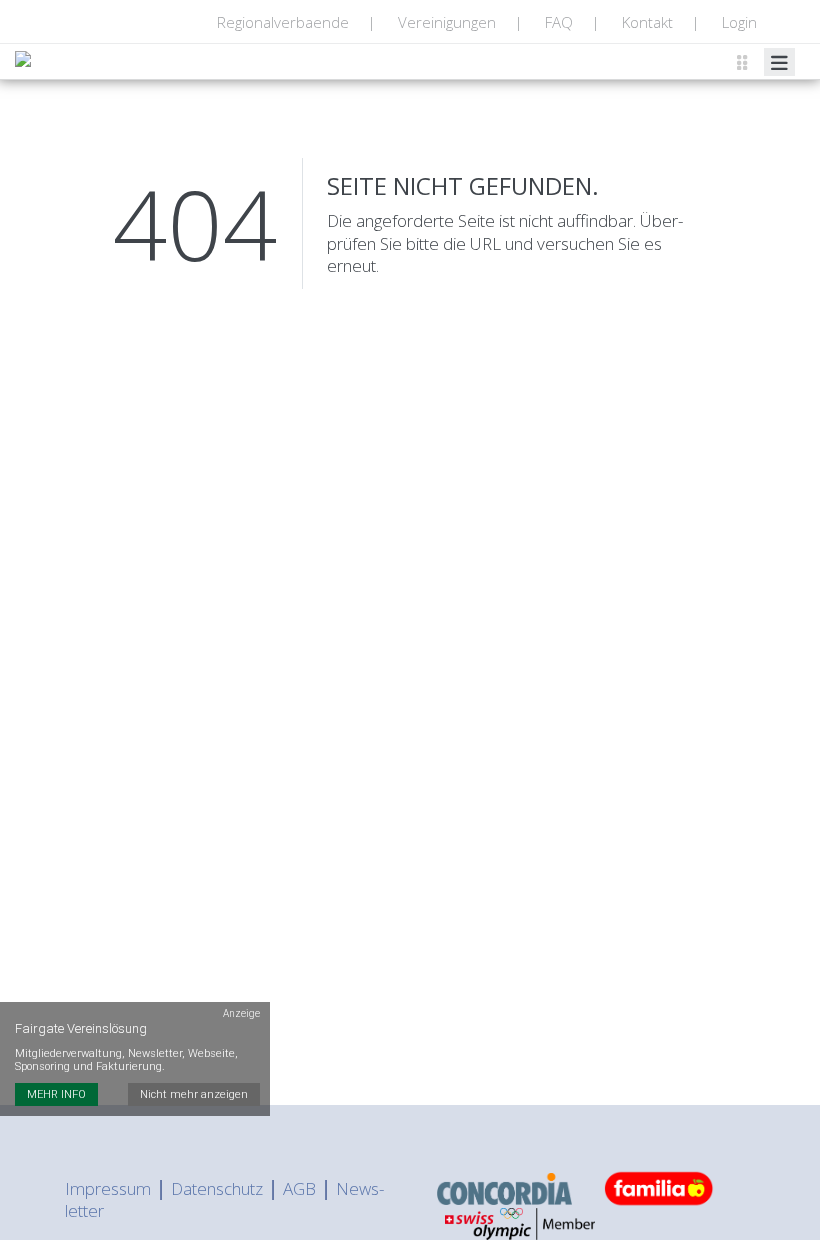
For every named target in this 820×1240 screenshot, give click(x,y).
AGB (299, 1188)
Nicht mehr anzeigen (194, 1094)
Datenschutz (217, 1188)
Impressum (108, 1188)
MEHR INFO (56, 1094)
